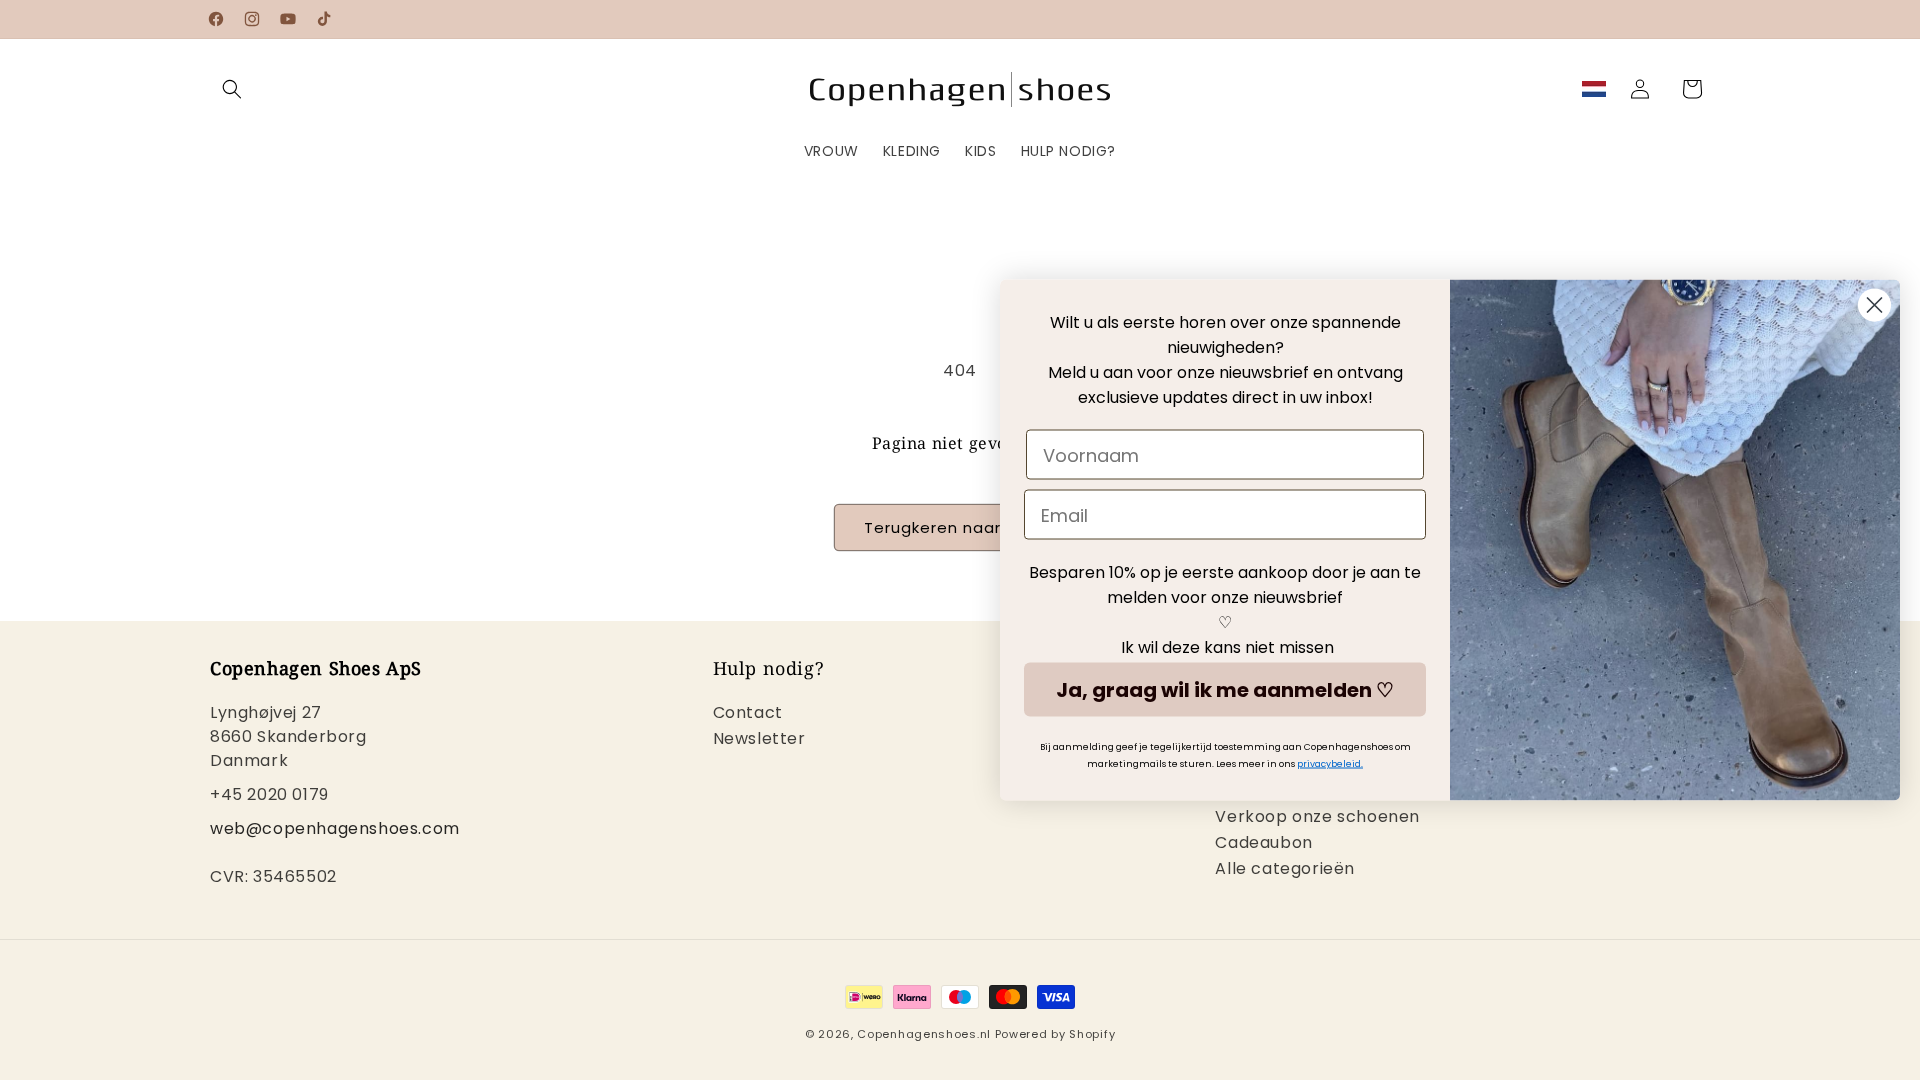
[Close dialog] (1874, 305)
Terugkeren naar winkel (960, 527)
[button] (232, 89)
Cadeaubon (1263, 842)
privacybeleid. (1330, 764)
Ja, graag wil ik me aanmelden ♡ (1225, 690)
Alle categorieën (1285, 868)
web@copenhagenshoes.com (335, 828)
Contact (748, 714)
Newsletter (759, 738)
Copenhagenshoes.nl (924, 1034)
